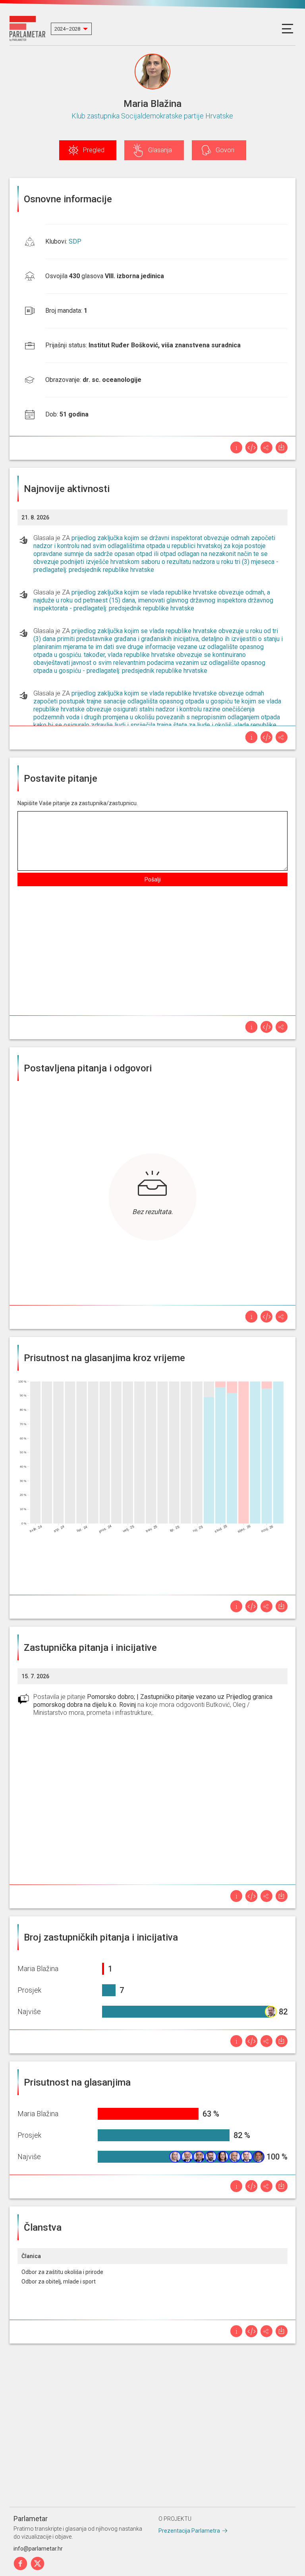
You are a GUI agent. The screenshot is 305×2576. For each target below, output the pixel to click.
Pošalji (153, 879)
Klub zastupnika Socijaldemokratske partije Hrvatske (152, 116)
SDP (75, 241)
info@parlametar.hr (38, 2549)
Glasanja (160, 150)
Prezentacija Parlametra (189, 2531)
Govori (225, 150)
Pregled (94, 150)
